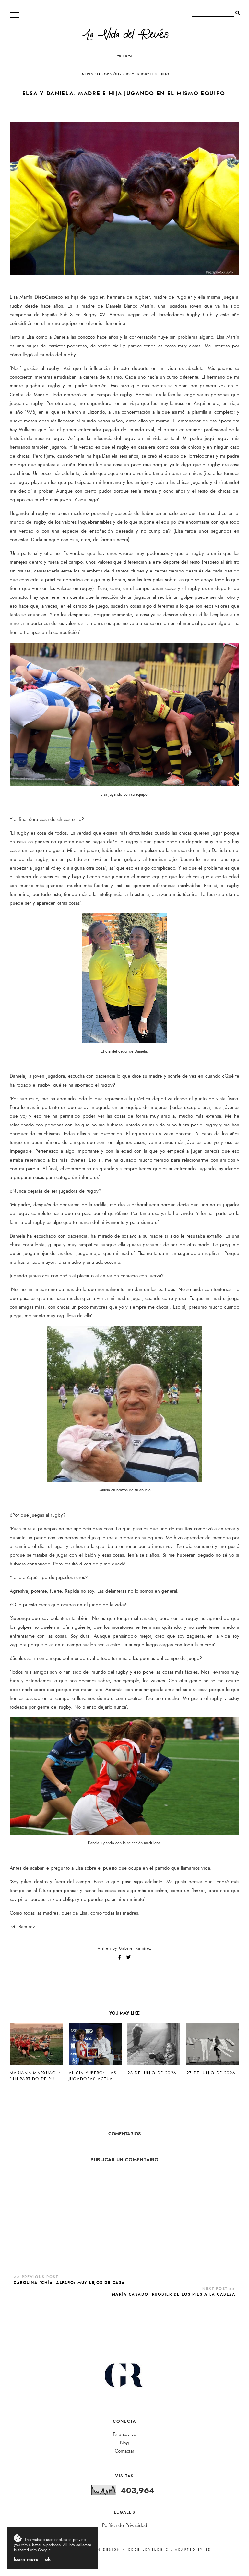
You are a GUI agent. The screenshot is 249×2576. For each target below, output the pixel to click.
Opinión (112, 74)
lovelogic (157, 2550)
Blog (124, 2443)
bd (208, 2550)
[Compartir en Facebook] (120, 1958)
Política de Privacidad (125, 2526)
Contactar (124, 2451)
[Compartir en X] (128, 1958)
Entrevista (90, 74)
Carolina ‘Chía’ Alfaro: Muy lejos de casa (69, 2283)
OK (48, 2559)
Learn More (26, 2559)
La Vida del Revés (124, 36)
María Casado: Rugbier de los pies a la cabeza (174, 2294)
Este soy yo (124, 2435)
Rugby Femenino (153, 74)
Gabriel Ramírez (135, 1948)
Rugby (128, 74)
